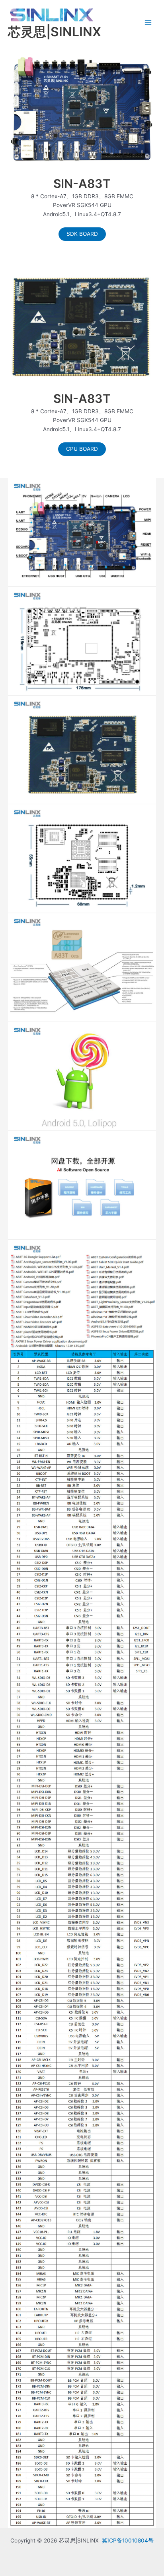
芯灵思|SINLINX (55, 32)
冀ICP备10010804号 (128, 2540)
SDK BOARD (82, 234)
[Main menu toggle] (148, 23)
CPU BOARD (82, 449)
